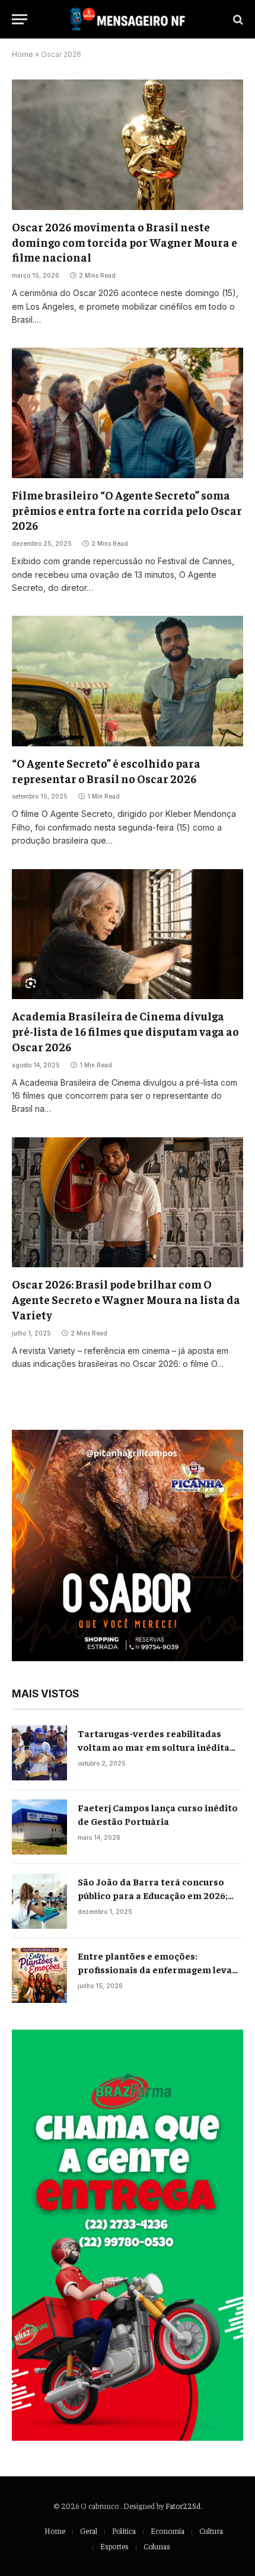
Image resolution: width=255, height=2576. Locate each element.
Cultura (211, 2531)
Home (23, 54)
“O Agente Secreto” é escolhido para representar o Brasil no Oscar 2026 (106, 771)
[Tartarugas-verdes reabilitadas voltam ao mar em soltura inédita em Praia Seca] (39, 1753)
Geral (89, 2531)
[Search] (237, 19)
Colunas (157, 2546)
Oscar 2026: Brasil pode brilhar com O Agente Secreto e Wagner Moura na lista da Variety (126, 1299)
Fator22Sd (183, 2506)
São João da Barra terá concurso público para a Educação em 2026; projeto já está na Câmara (153, 1895)
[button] (128, 1545)
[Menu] (20, 19)
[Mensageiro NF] (127, 19)
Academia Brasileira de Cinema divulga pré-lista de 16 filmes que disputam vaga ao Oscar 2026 (125, 1031)
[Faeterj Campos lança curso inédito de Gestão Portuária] (39, 1827)
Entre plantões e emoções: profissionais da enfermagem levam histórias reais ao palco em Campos (159, 1969)
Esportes (114, 2546)
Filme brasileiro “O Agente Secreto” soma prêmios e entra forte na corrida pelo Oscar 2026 (127, 510)
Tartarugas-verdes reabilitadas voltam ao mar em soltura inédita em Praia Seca (154, 1747)
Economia (168, 2531)
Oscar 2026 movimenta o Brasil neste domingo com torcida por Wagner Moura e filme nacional (125, 242)
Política (124, 2531)
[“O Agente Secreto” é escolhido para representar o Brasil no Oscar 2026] (128, 681)
